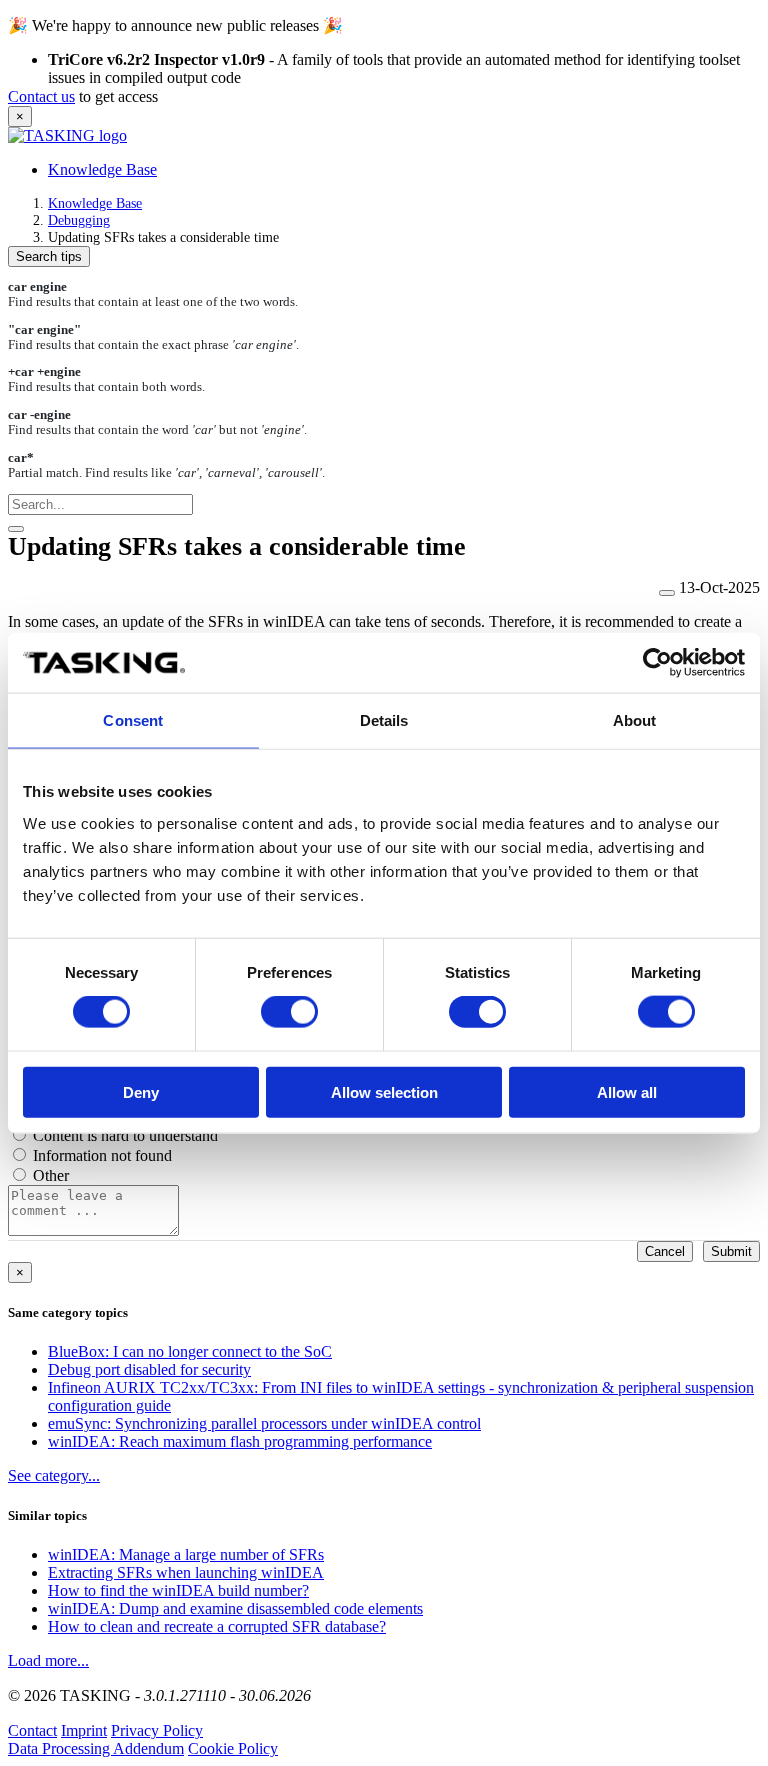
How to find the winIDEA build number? (178, 1590)
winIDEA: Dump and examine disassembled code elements (235, 1608)
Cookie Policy (233, 1748)
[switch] (289, 1012)
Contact (32, 1730)
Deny (141, 1091)
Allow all (627, 1091)
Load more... (48, 1660)
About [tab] (635, 720)
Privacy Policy (157, 1730)
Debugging (79, 220)
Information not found (102, 1155)
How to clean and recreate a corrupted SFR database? (217, 1626)
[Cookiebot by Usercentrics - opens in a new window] (657, 663)
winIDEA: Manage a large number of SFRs (186, 1554)
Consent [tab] (133, 720)
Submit (731, 1251)
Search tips (49, 256)
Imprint (84, 1730)
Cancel (665, 1251)
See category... (54, 1475)
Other (51, 1175)
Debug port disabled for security (149, 1369)
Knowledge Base (102, 169)
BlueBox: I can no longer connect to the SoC (190, 1351)
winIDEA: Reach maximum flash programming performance (240, 1441)
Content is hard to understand (125, 1135)
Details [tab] (384, 720)
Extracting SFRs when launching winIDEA (186, 1572)
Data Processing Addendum (96, 1748)
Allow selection (384, 1091)
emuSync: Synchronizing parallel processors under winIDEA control (264, 1423)
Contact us (41, 96)
